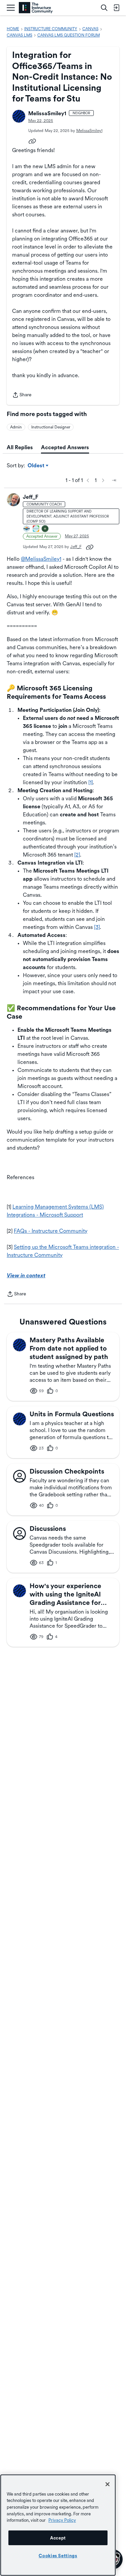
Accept (58, 2538)
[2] (77, 855)
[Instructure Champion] (27, 529)
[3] (97, 927)
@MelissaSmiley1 (41, 559)
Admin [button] (16, 427)
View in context (26, 1275)
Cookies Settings (58, 2556)
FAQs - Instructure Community (51, 1231)
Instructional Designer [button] (51, 427)
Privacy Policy (62, 2520)
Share (22, 395)
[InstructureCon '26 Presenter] (36, 529)
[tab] (20, 448)
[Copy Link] (32, 141)
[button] (19, 116)
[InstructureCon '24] (45, 529)
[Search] (104, 8)
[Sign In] (116, 8)
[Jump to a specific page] (114, 480)
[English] (36, 8)
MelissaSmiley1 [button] (47, 113)
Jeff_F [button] (31, 497)
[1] (91, 782)
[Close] (108, 2484)
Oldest (36, 466)
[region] (58, 2525)
